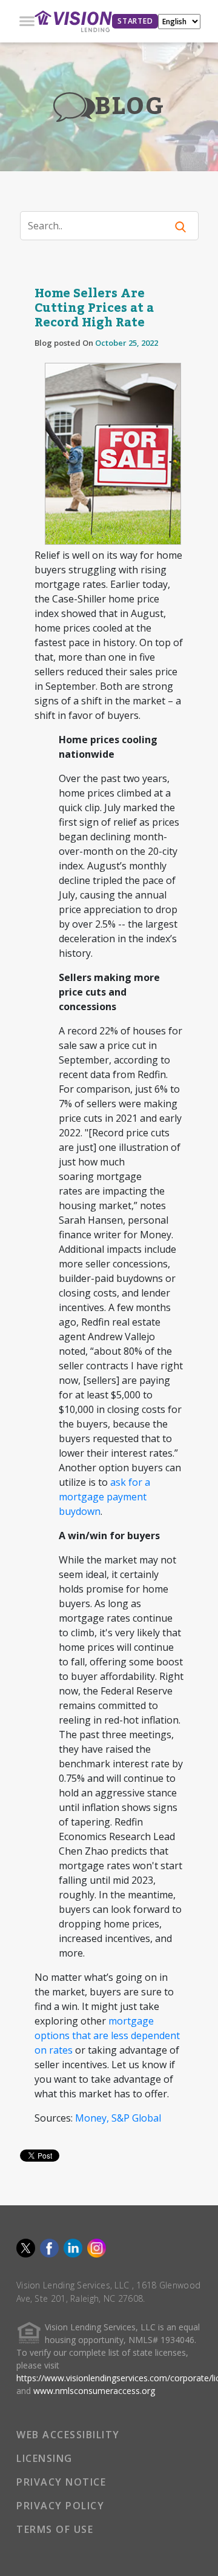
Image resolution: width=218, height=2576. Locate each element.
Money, (92, 2118)
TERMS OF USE (55, 2529)
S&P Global (136, 2118)
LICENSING (45, 2458)
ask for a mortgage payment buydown (104, 1497)
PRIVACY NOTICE (61, 2482)
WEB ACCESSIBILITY (68, 2435)
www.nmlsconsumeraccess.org (94, 2391)
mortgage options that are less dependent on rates (107, 2035)
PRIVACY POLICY (60, 2506)
